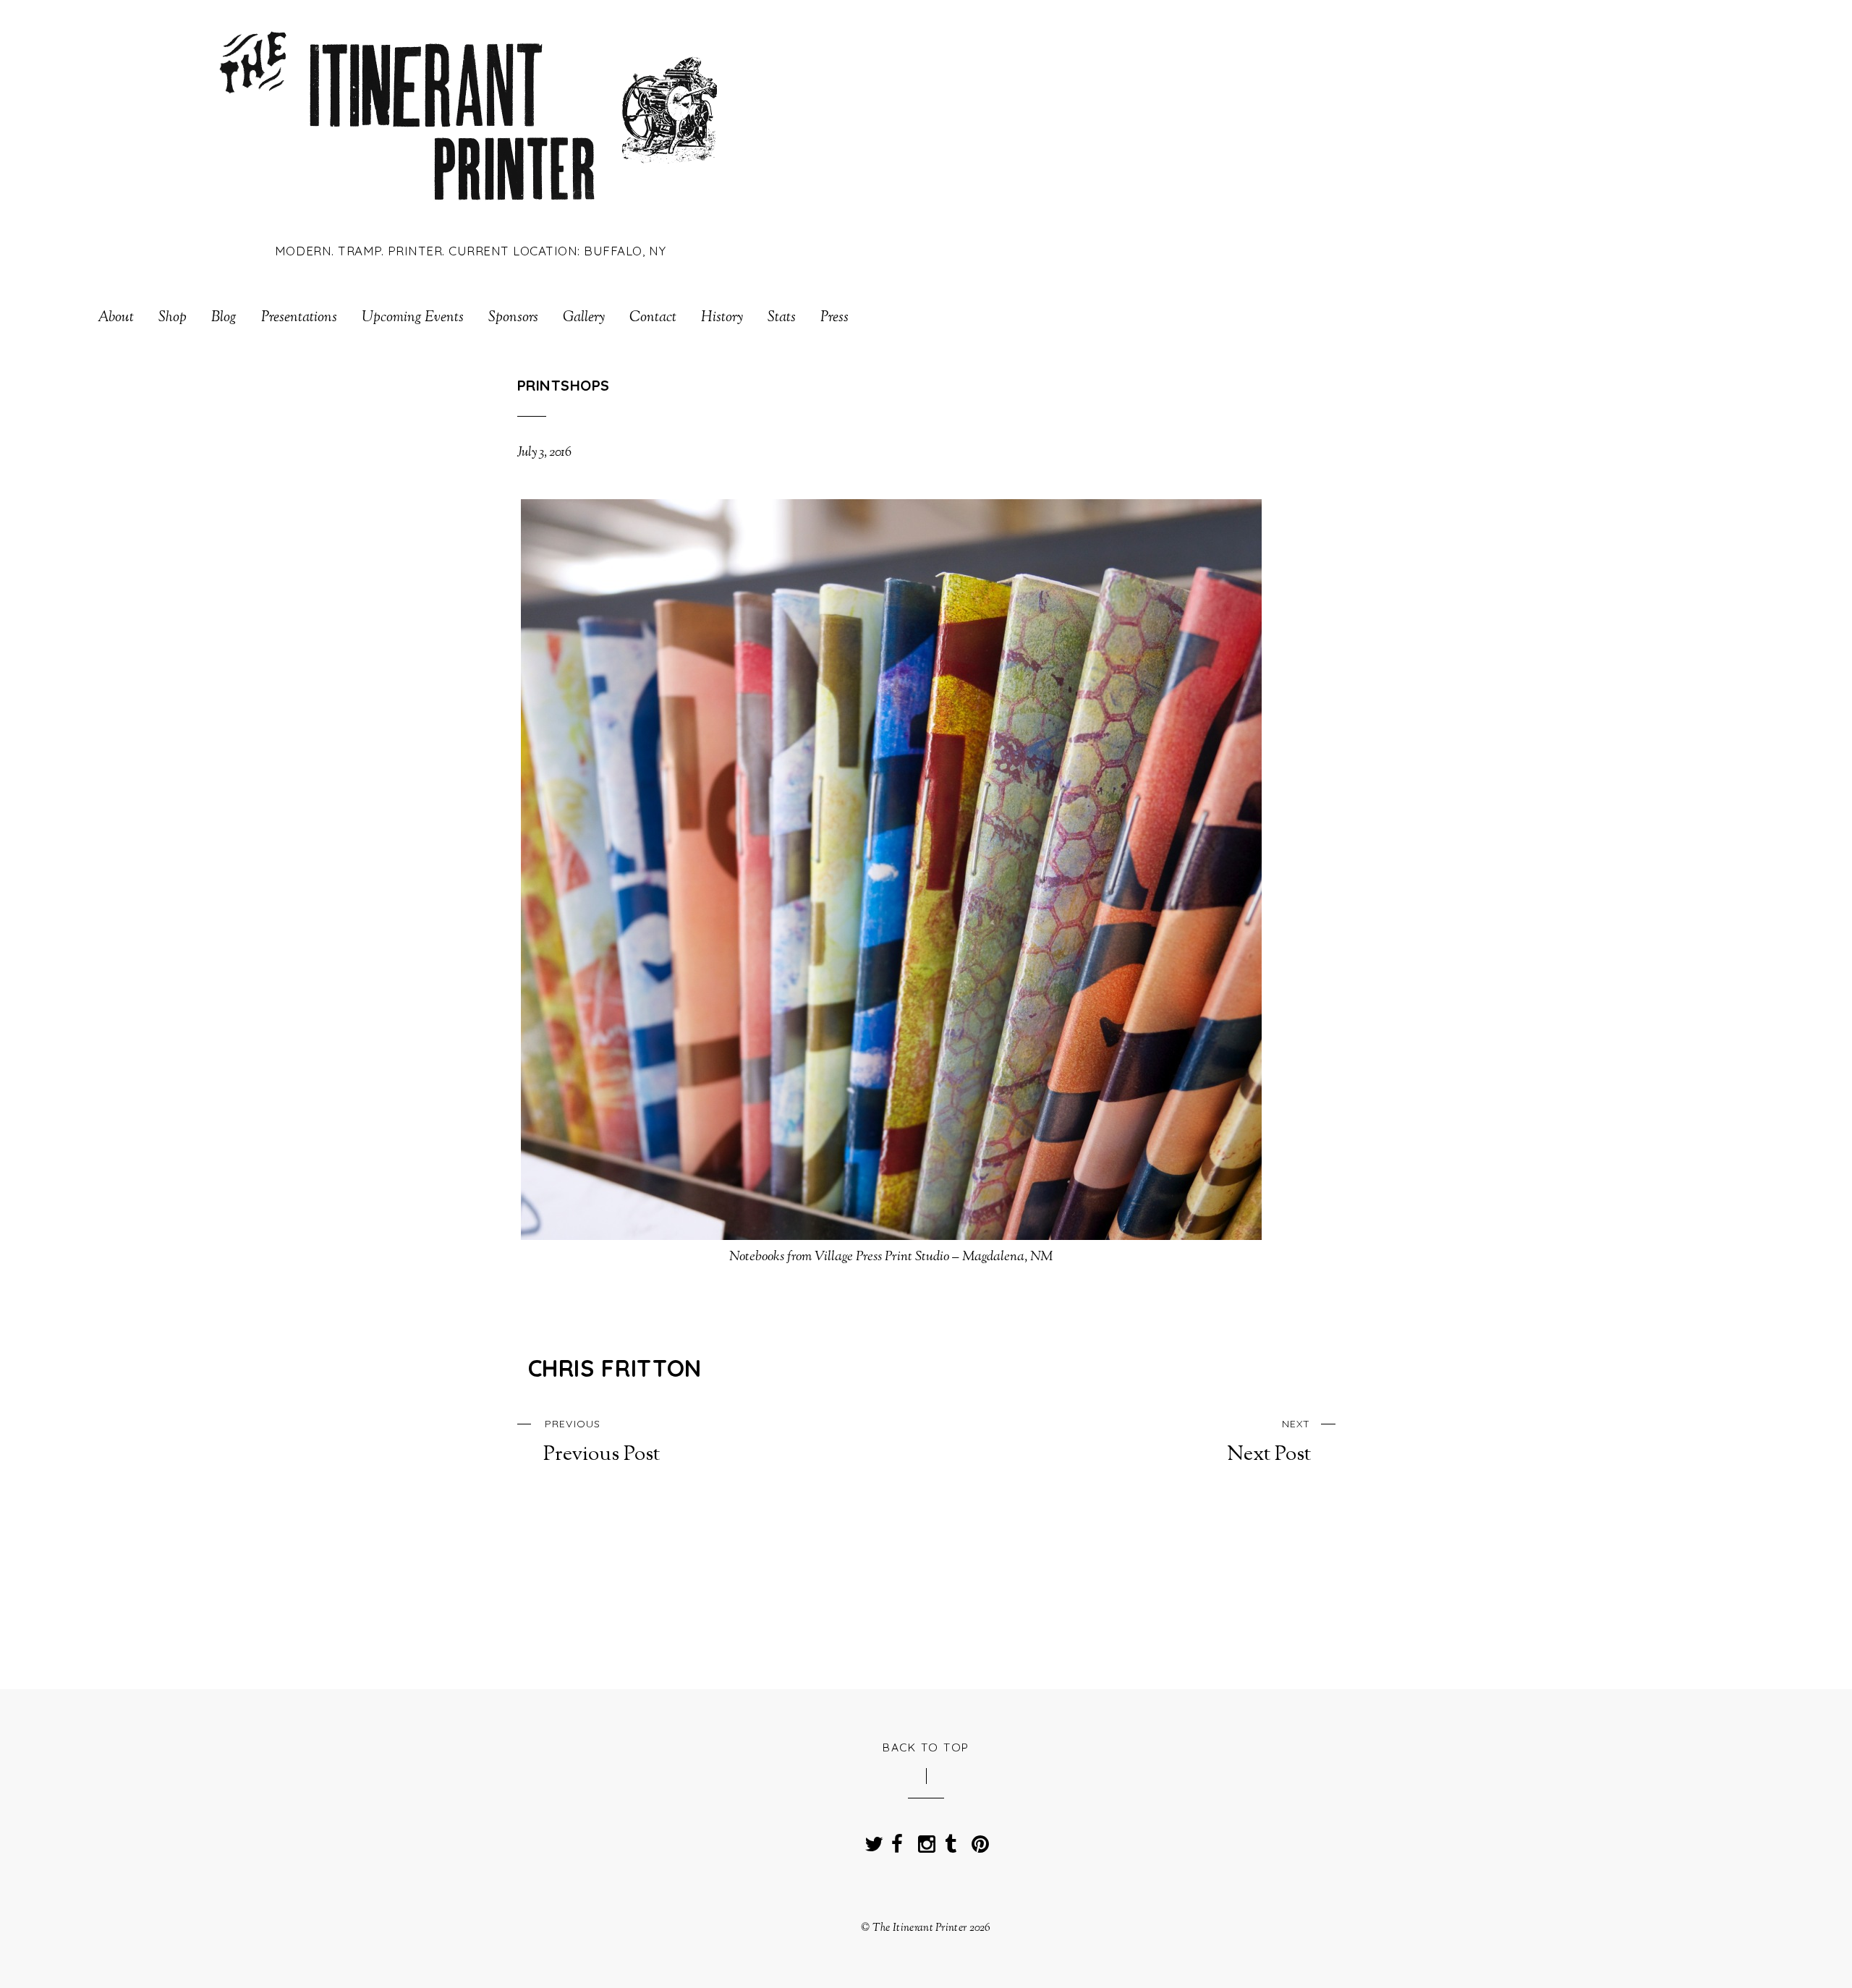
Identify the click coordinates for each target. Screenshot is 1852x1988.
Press (834, 318)
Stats (782, 318)
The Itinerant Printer (919, 1928)
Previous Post (602, 1442)
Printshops (564, 385)
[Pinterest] (977, 1840)
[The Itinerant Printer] (471, 212)
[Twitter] (870, 1840)
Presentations (299, 318)
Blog (224, 318)
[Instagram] (924, 1840)
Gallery (584, 318)
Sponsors (513, 318)
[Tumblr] (951, 1840)
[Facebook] (897, 1840)
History (722, 318)
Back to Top (926, 1747)
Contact (653, 318)
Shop (173, 318)
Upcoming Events (413, 318)
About (116, 318)
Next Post (1269, 1442)
